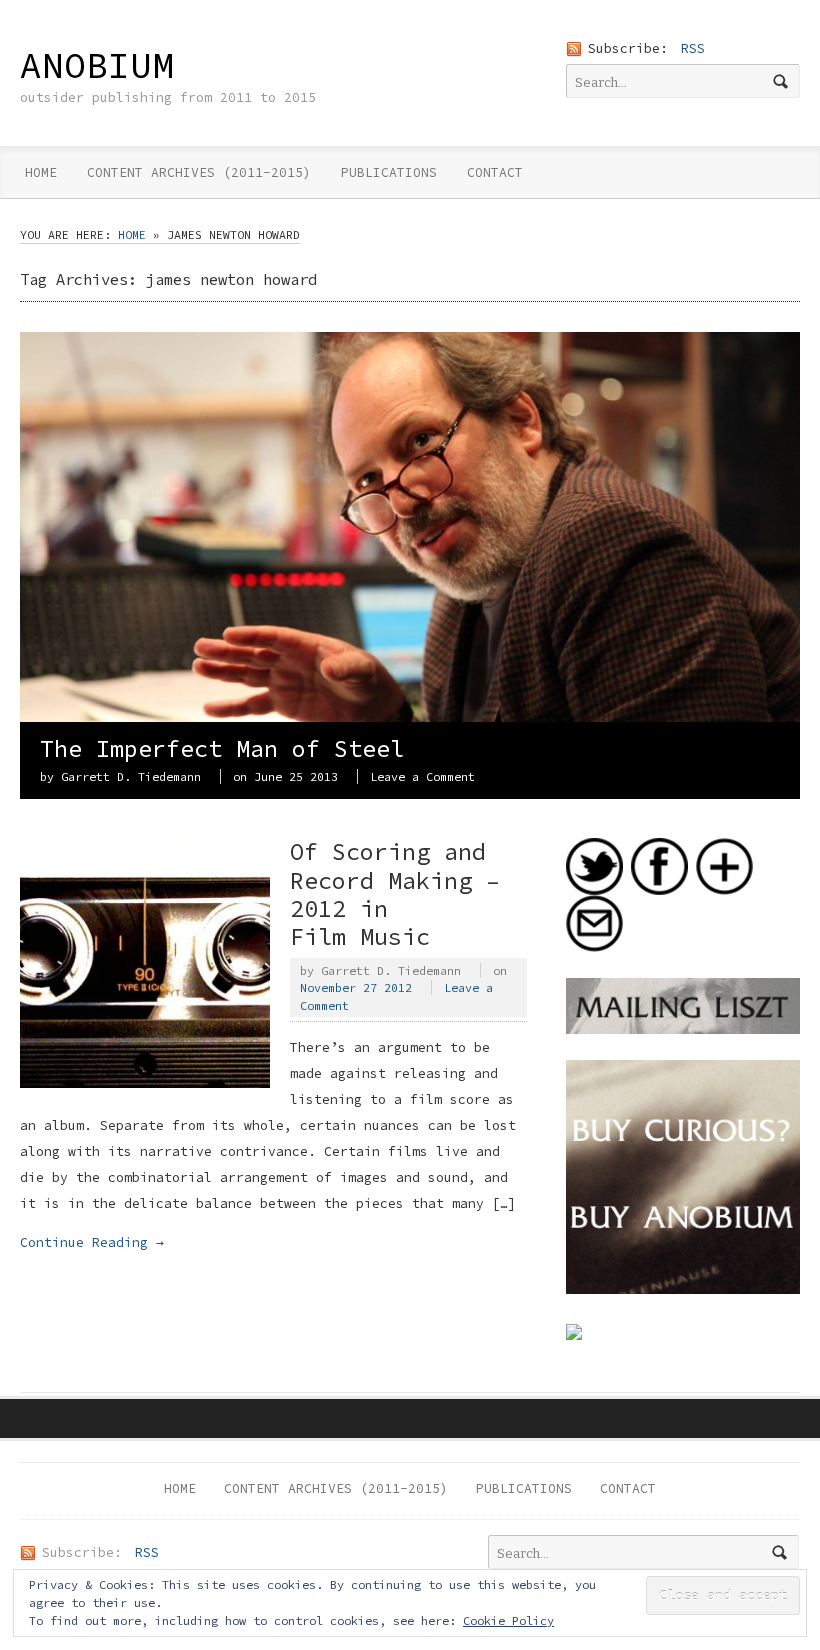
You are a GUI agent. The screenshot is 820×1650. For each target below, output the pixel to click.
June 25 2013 (296, 776)
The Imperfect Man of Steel (222, 748)
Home (132, 234)
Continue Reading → (92, 1242)
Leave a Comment (422, 776)
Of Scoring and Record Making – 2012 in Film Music (395, 893)
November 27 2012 (356, 987)
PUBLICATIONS (389, 172)
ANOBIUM (97, 65)
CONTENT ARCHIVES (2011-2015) (199, 172)
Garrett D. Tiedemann (131, 776)
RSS (693, 48)
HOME (41, 172)
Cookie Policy (508, 1620)
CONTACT (495, 172)
